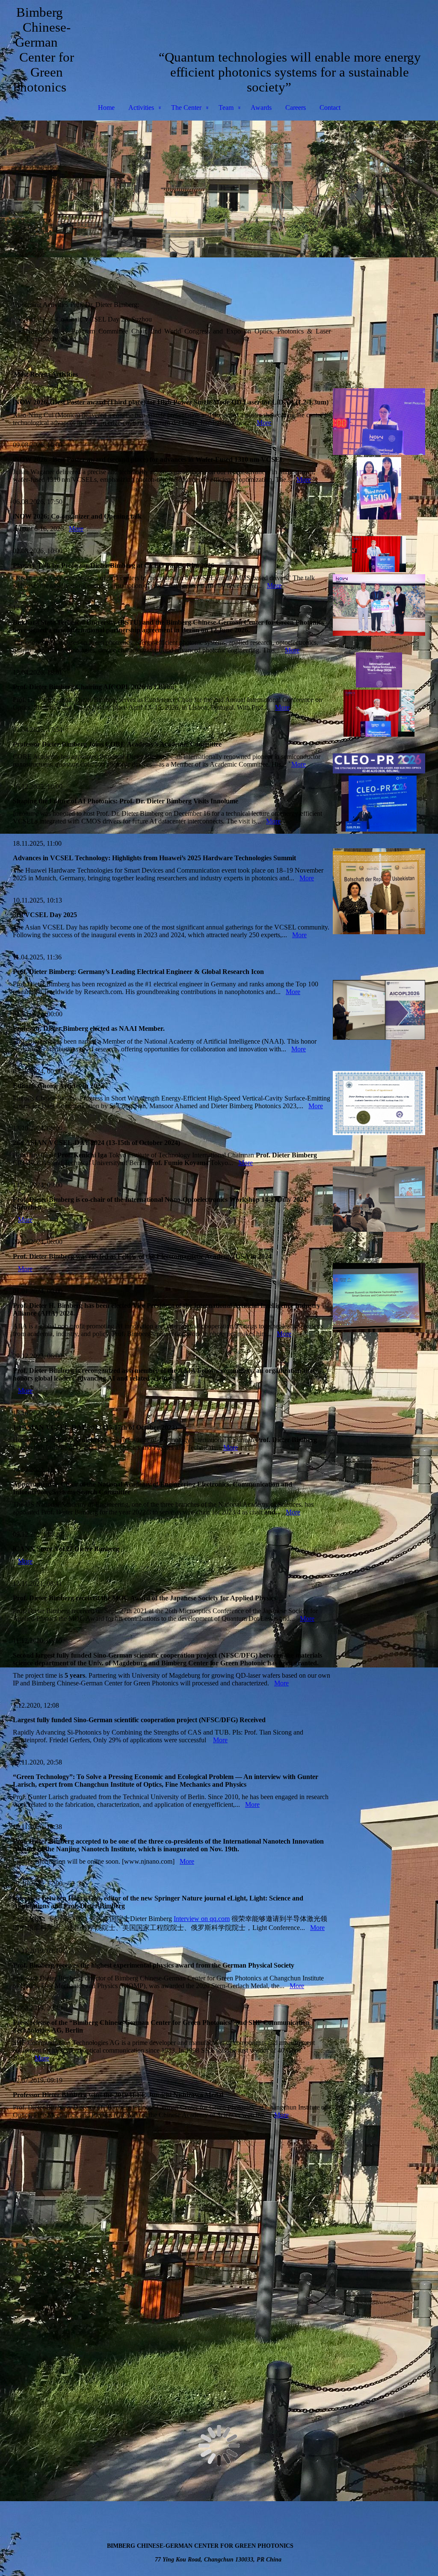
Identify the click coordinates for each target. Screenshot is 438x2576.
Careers (296, 108)
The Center (186, 108)
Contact (330, 108)
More (264, 423)
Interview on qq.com (202, 1919)
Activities (141, 108)
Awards (261, 108)
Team (226, 108)
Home (106, 108)
